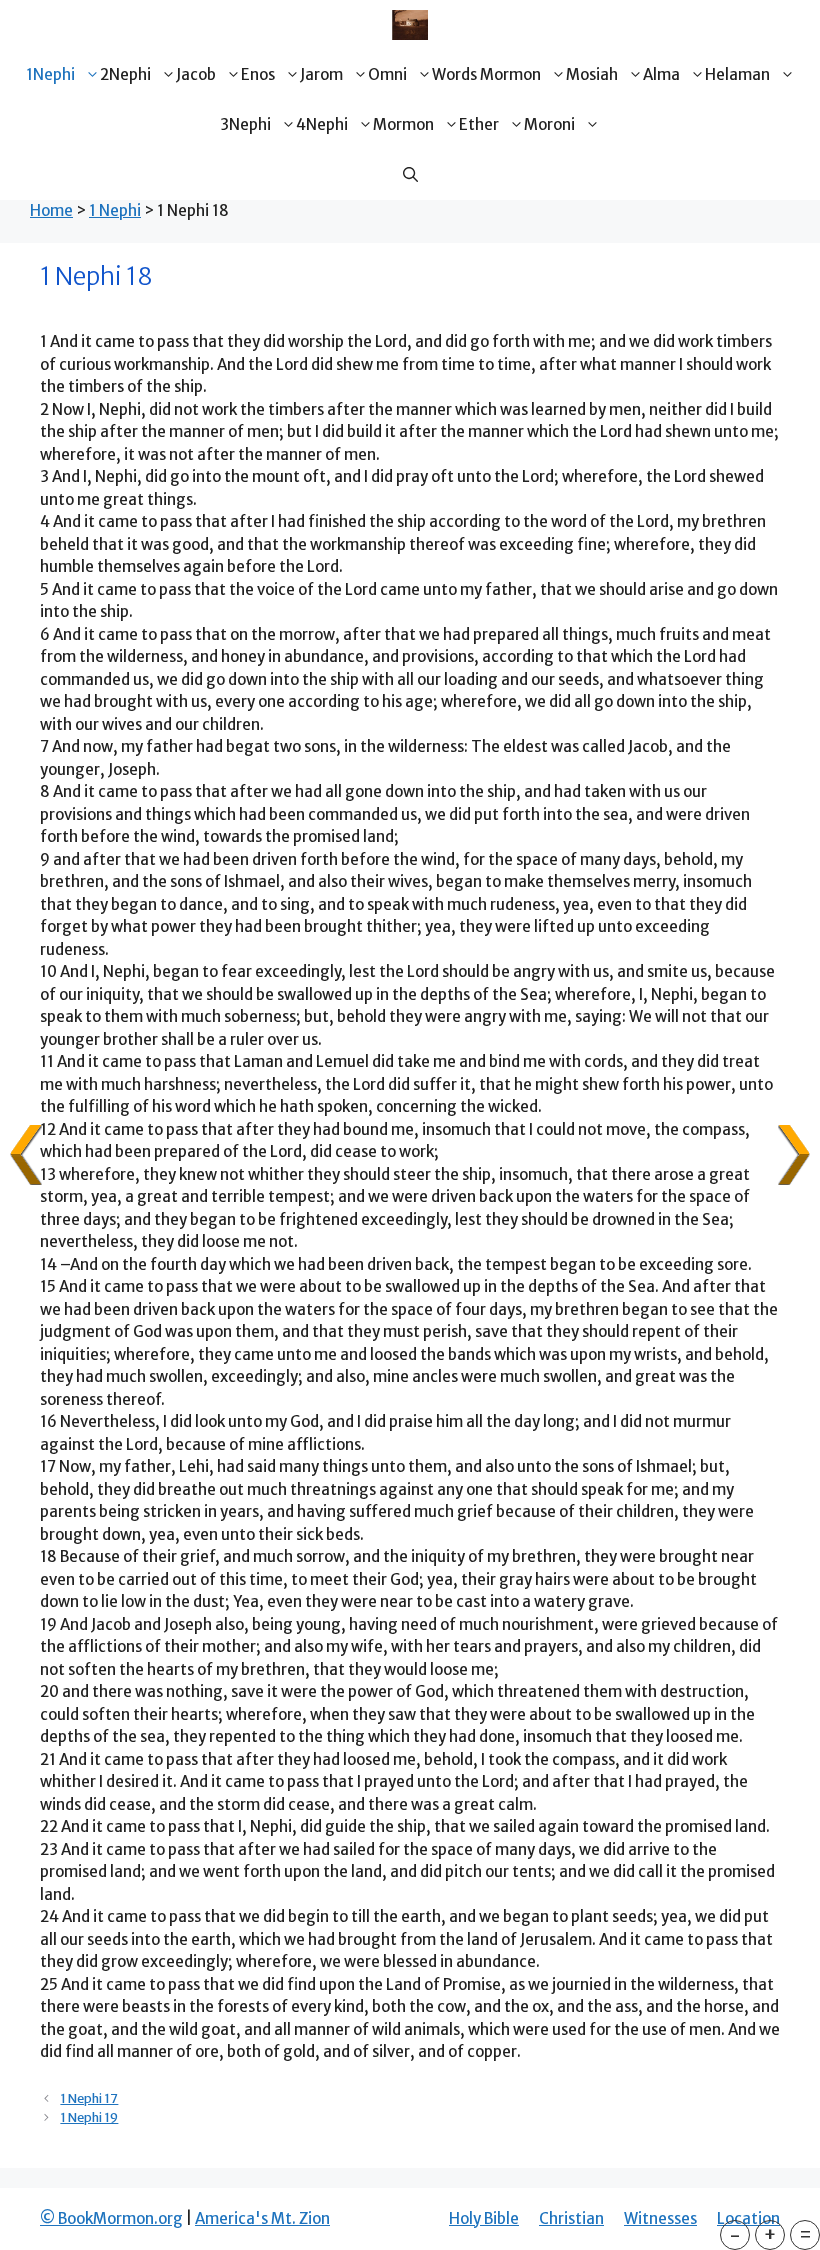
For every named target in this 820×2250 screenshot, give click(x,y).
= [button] (805, 2234)
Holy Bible (484, 2218)
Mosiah (592, 74)
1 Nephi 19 (89, 2117)
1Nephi (50, 74)
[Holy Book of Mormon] (409, 25)
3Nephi (245, 124)
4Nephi (322, 124)
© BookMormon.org (111, 2218)
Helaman (737, 74)
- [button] (735, 2234)
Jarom (321, 74)
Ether (479, 124)
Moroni (549, 124)
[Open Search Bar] (410, 175)
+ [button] (770, 2234)
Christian (571, 2218)
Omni (387, 74)
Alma (661, 74)
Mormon (403, 124)
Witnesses (660, 2218)
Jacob (196, 74)
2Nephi (125, 74)
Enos (258, 74)
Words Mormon (486, 74)
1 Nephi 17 (89, 2098)
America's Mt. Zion (262, 2218)
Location (748, 2218)
